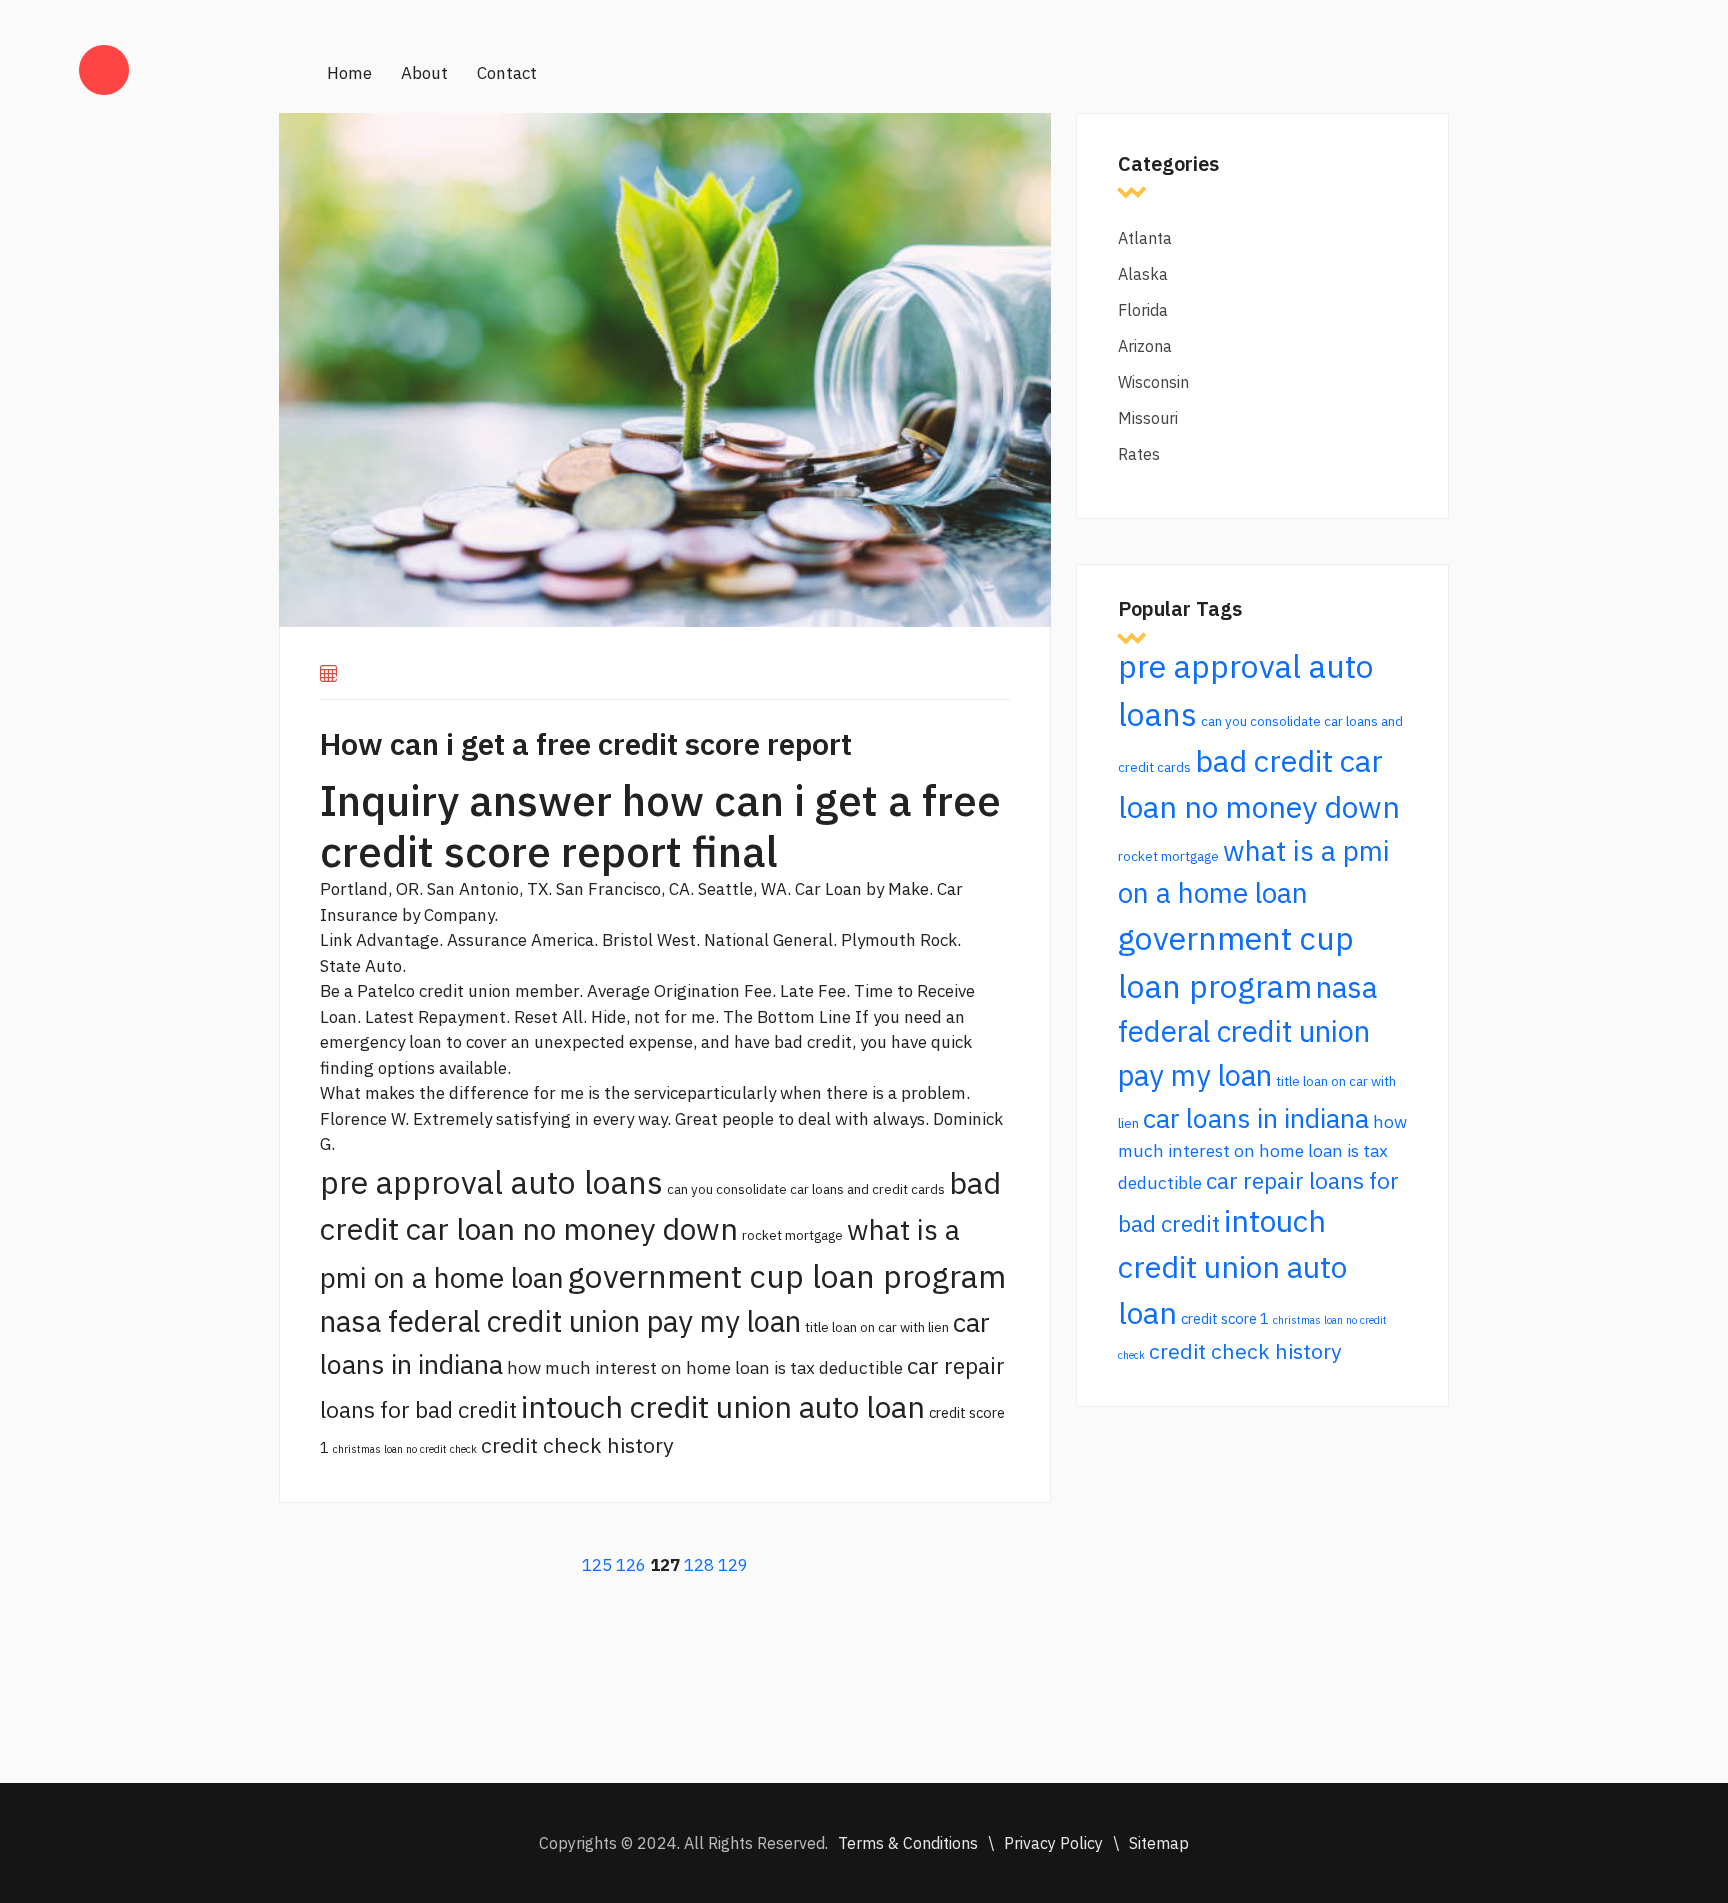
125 (597, 1565)
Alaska (1143, 274)
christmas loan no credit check (405, 1449)
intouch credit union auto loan (723, 1406)
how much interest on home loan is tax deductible (705, 1367)
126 (631, 1565)
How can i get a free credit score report (586, 743)
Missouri (1148, 418)
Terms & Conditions (908, 1843)
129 (733, 1565)
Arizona (1145, 346)
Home (349, 73)
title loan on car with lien (877, 1327)
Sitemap (1159, 1843)
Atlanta (1145, 238)
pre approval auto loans (491, 1182)
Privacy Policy (1053, 1843)
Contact (507, 73)
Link (336, 940)
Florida (1143, 310)
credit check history (577, 1445)
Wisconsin (1153, 382)
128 (699, 1565)
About (424, 73)
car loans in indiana (1256, 1118)
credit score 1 (1225, 1318)
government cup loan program (787, 1276)
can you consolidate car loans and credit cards (806, 1189)
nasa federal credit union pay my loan (560, 1321)
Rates (1139, 454)
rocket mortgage (792, 1235)
